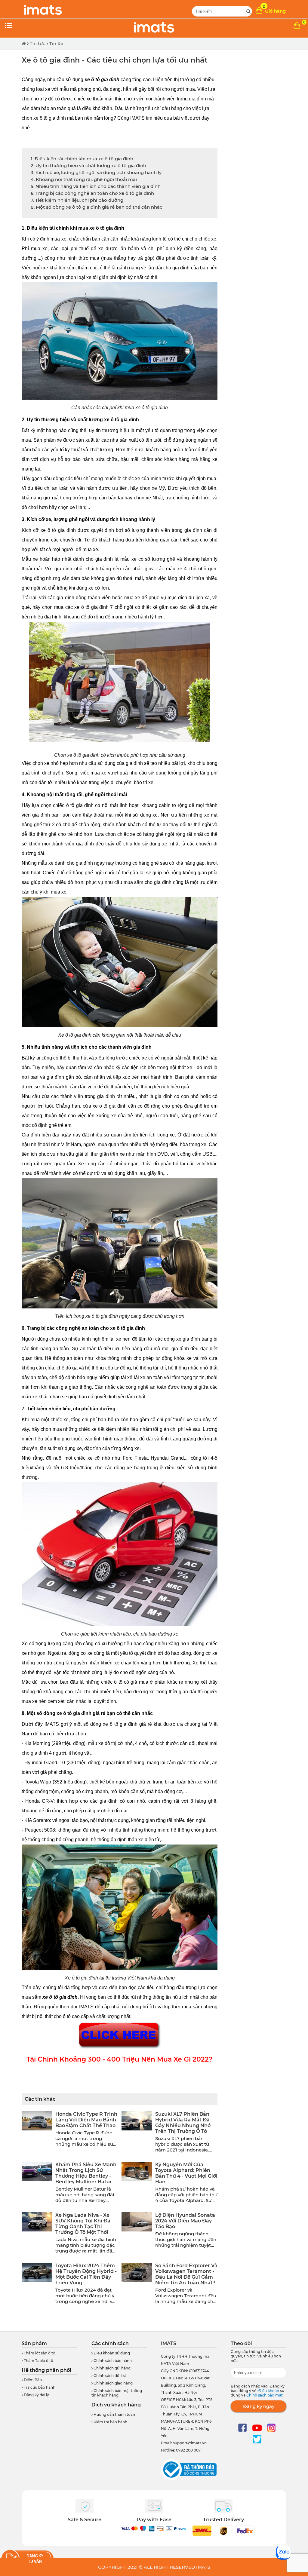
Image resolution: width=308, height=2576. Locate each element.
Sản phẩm (34, 2343)
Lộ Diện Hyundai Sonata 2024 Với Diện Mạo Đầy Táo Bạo (185, 2221)
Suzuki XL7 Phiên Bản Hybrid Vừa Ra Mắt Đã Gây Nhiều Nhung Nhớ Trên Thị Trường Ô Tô (183, 2123)
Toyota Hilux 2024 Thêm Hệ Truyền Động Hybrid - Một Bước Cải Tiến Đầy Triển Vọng (86, 2274)
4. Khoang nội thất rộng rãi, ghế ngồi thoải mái (84, 179)
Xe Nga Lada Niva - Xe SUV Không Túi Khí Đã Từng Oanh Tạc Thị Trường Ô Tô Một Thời (83, 2224)
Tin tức (38, 43)
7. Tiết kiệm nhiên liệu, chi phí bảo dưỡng (77, 200)
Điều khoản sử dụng (111, 2353)
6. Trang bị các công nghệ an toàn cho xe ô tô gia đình (92, 193)
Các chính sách (110, 2343)
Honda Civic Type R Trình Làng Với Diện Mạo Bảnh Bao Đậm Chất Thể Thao (86, 2120)
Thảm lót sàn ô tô (39, 2353)
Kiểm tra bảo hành (110, 2422)
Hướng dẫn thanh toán (114, 2414)
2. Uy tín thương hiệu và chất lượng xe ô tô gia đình (88, 166)
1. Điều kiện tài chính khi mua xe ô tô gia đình (82, 159)
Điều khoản (269, 2391)
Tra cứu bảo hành (39, 2387)
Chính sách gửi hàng (112, 2368)
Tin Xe (56, 43)
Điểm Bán (32, 2380)
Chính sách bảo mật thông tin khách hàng (117, 2393)
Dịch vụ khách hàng (116, 2405)
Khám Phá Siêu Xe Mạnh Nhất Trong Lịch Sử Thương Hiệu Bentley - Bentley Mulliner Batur (86, 2173)
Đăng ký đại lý (36, 2395)
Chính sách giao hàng (113, 2383)
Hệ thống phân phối (46, 2370)
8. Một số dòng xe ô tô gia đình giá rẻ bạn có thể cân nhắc (97, 207)
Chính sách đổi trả (109, 2376)
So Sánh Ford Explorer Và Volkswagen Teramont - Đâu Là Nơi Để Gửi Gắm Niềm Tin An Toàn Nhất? (186, 2274)
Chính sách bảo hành (112, 2361)
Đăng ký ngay (259, 2406)
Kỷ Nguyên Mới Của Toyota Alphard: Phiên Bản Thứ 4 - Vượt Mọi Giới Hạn (186, 2173)
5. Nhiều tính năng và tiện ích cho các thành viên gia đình (96, 186)
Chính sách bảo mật (265, 2395)
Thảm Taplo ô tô (38, 2361)
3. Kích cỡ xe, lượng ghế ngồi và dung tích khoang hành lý (96, 172)
